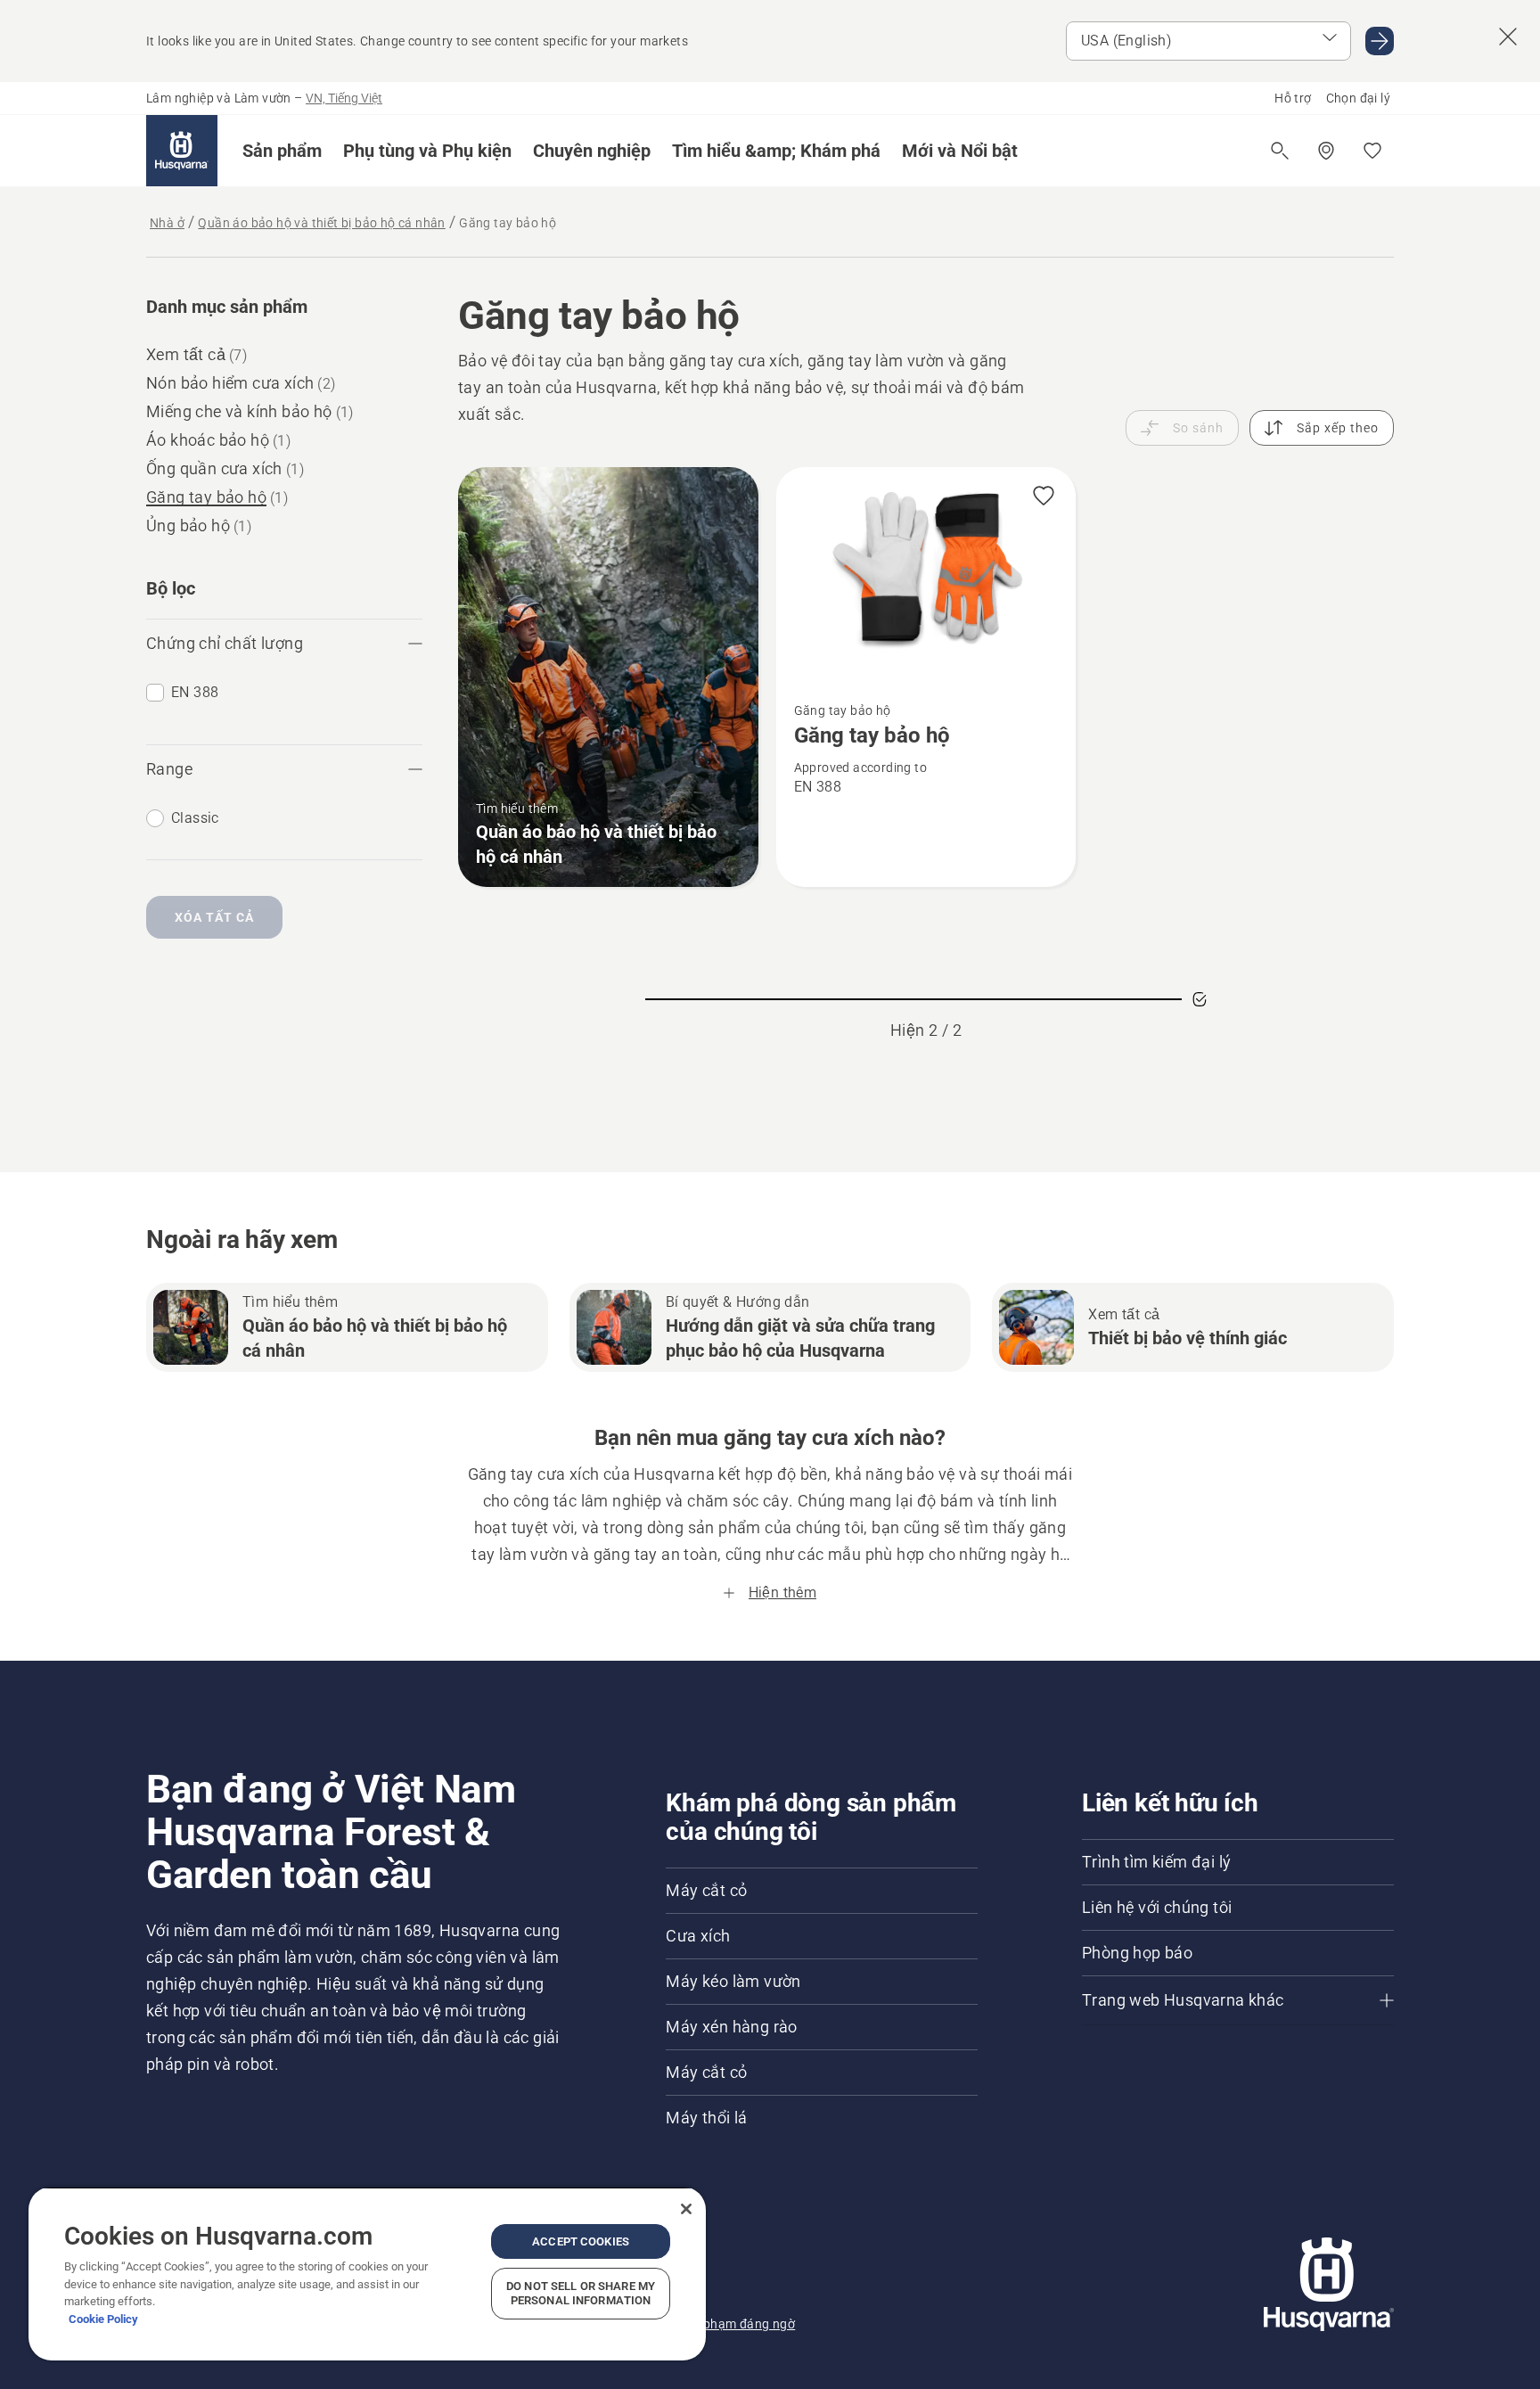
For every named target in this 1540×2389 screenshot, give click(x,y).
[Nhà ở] (182, 151)
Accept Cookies (581, 2241)
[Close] (686, 2209)
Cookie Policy (103, 2319)
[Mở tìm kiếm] (1280, 151)
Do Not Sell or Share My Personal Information (581, 2293)
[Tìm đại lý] (1326, 151)
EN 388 (195, 692)
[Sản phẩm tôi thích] (1372, 151)
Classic (195, 818)
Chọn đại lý (1358, 98)
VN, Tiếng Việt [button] (344, 98)
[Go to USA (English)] (1380, 41)
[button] (282, 151)
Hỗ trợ (1293, 98)
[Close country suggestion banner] (1508, 37)
